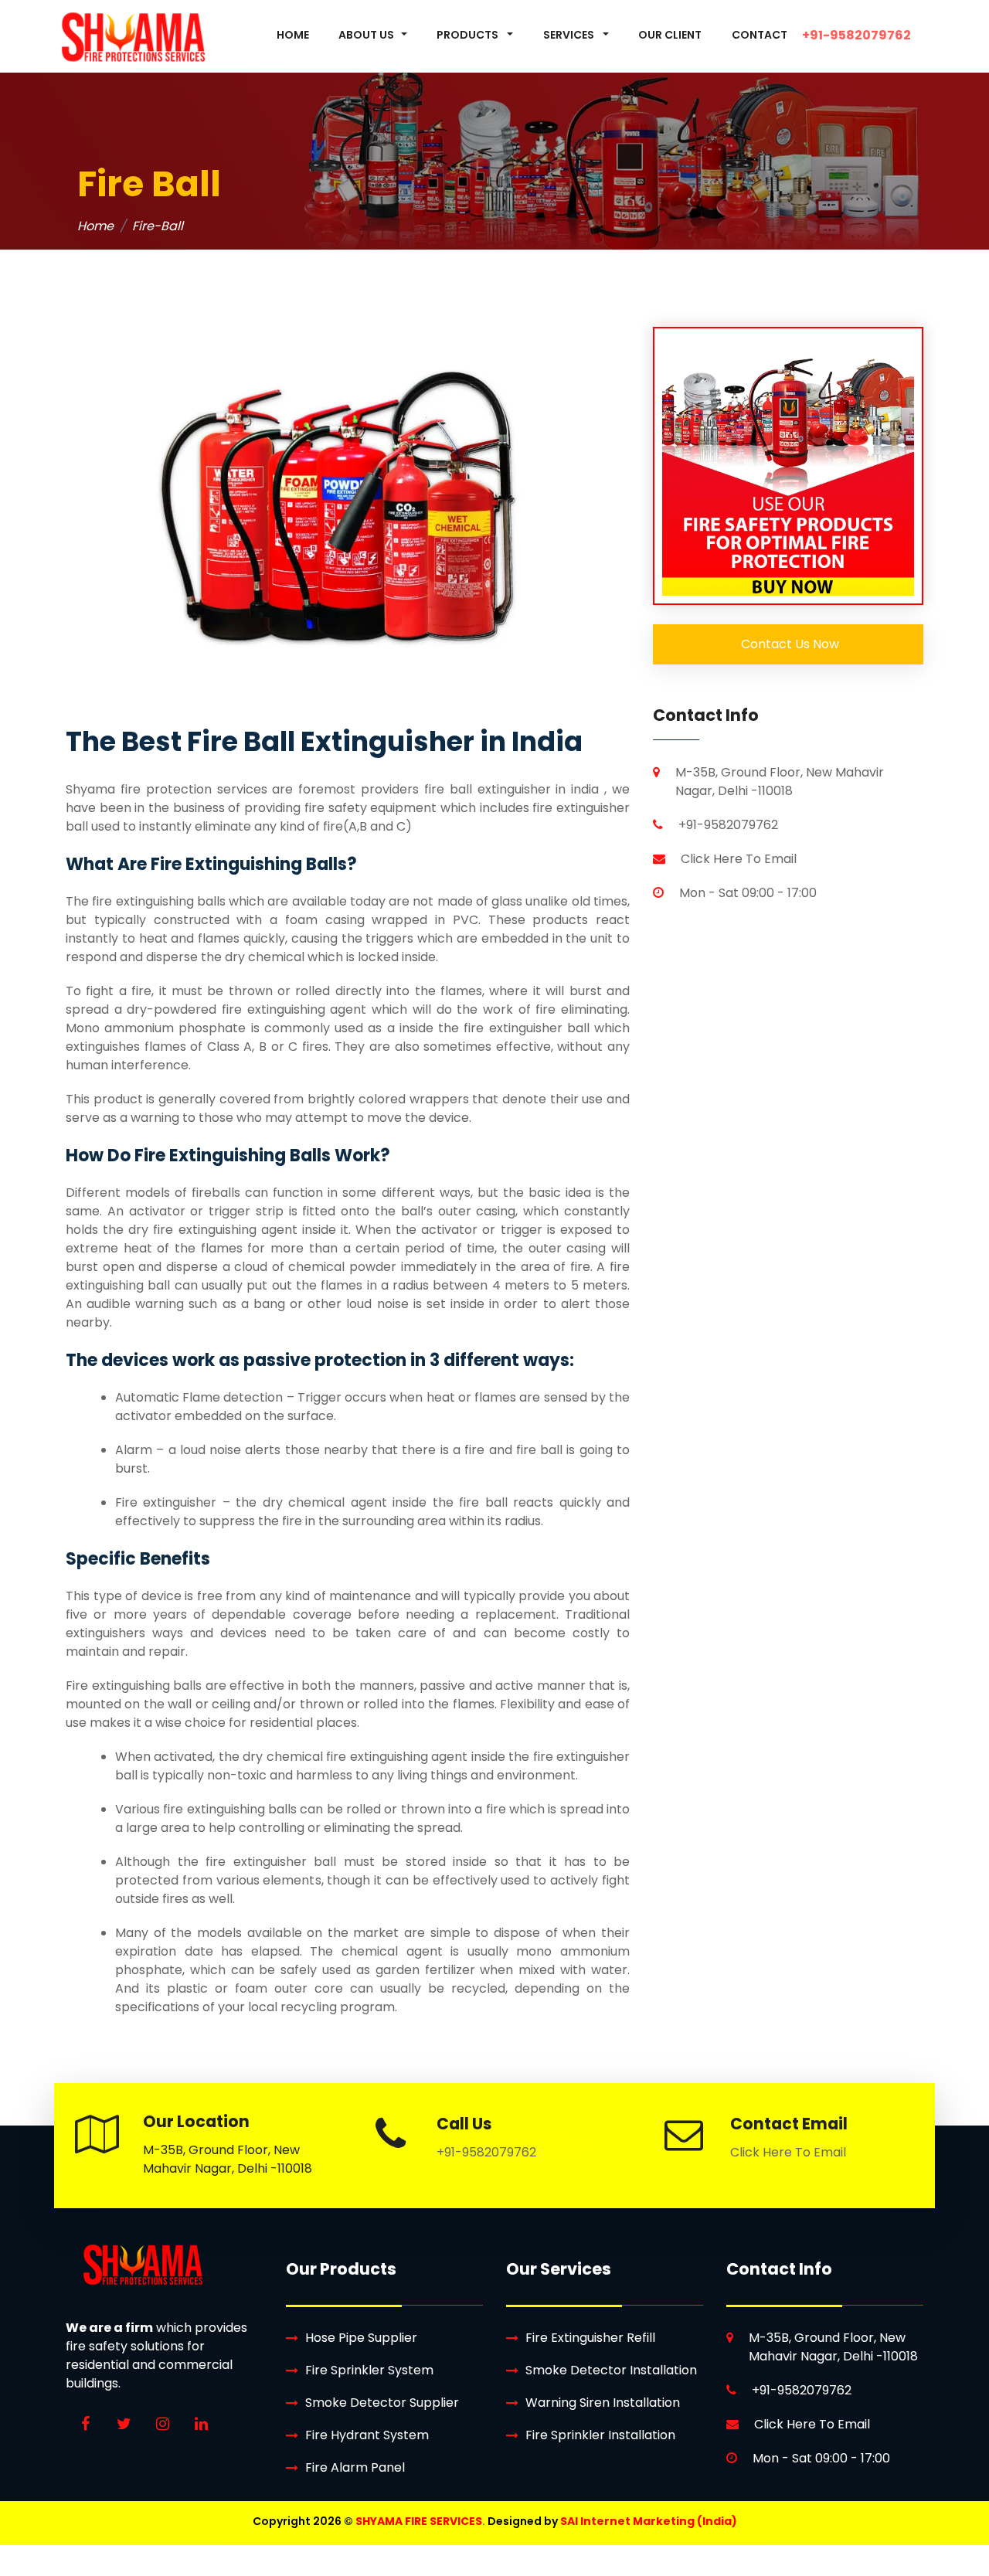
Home (95, 226)
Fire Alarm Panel (355, 2467)
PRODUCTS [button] (469, 35)
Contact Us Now (788, 644)
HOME (293, 35)
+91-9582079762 (728, 825)
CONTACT (760, 35)
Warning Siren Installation (603, 2403)
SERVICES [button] (570, 35)
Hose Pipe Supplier (361, 2338)
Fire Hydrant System (367, 2435)
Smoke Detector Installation (611, 2370)
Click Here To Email (739, 859)
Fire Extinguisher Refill (590, 2338)
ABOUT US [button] (366, 35)
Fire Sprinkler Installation (600, 2435)
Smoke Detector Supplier (382, 2403)
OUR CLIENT (670, 35)
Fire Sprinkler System (369, 2370)
